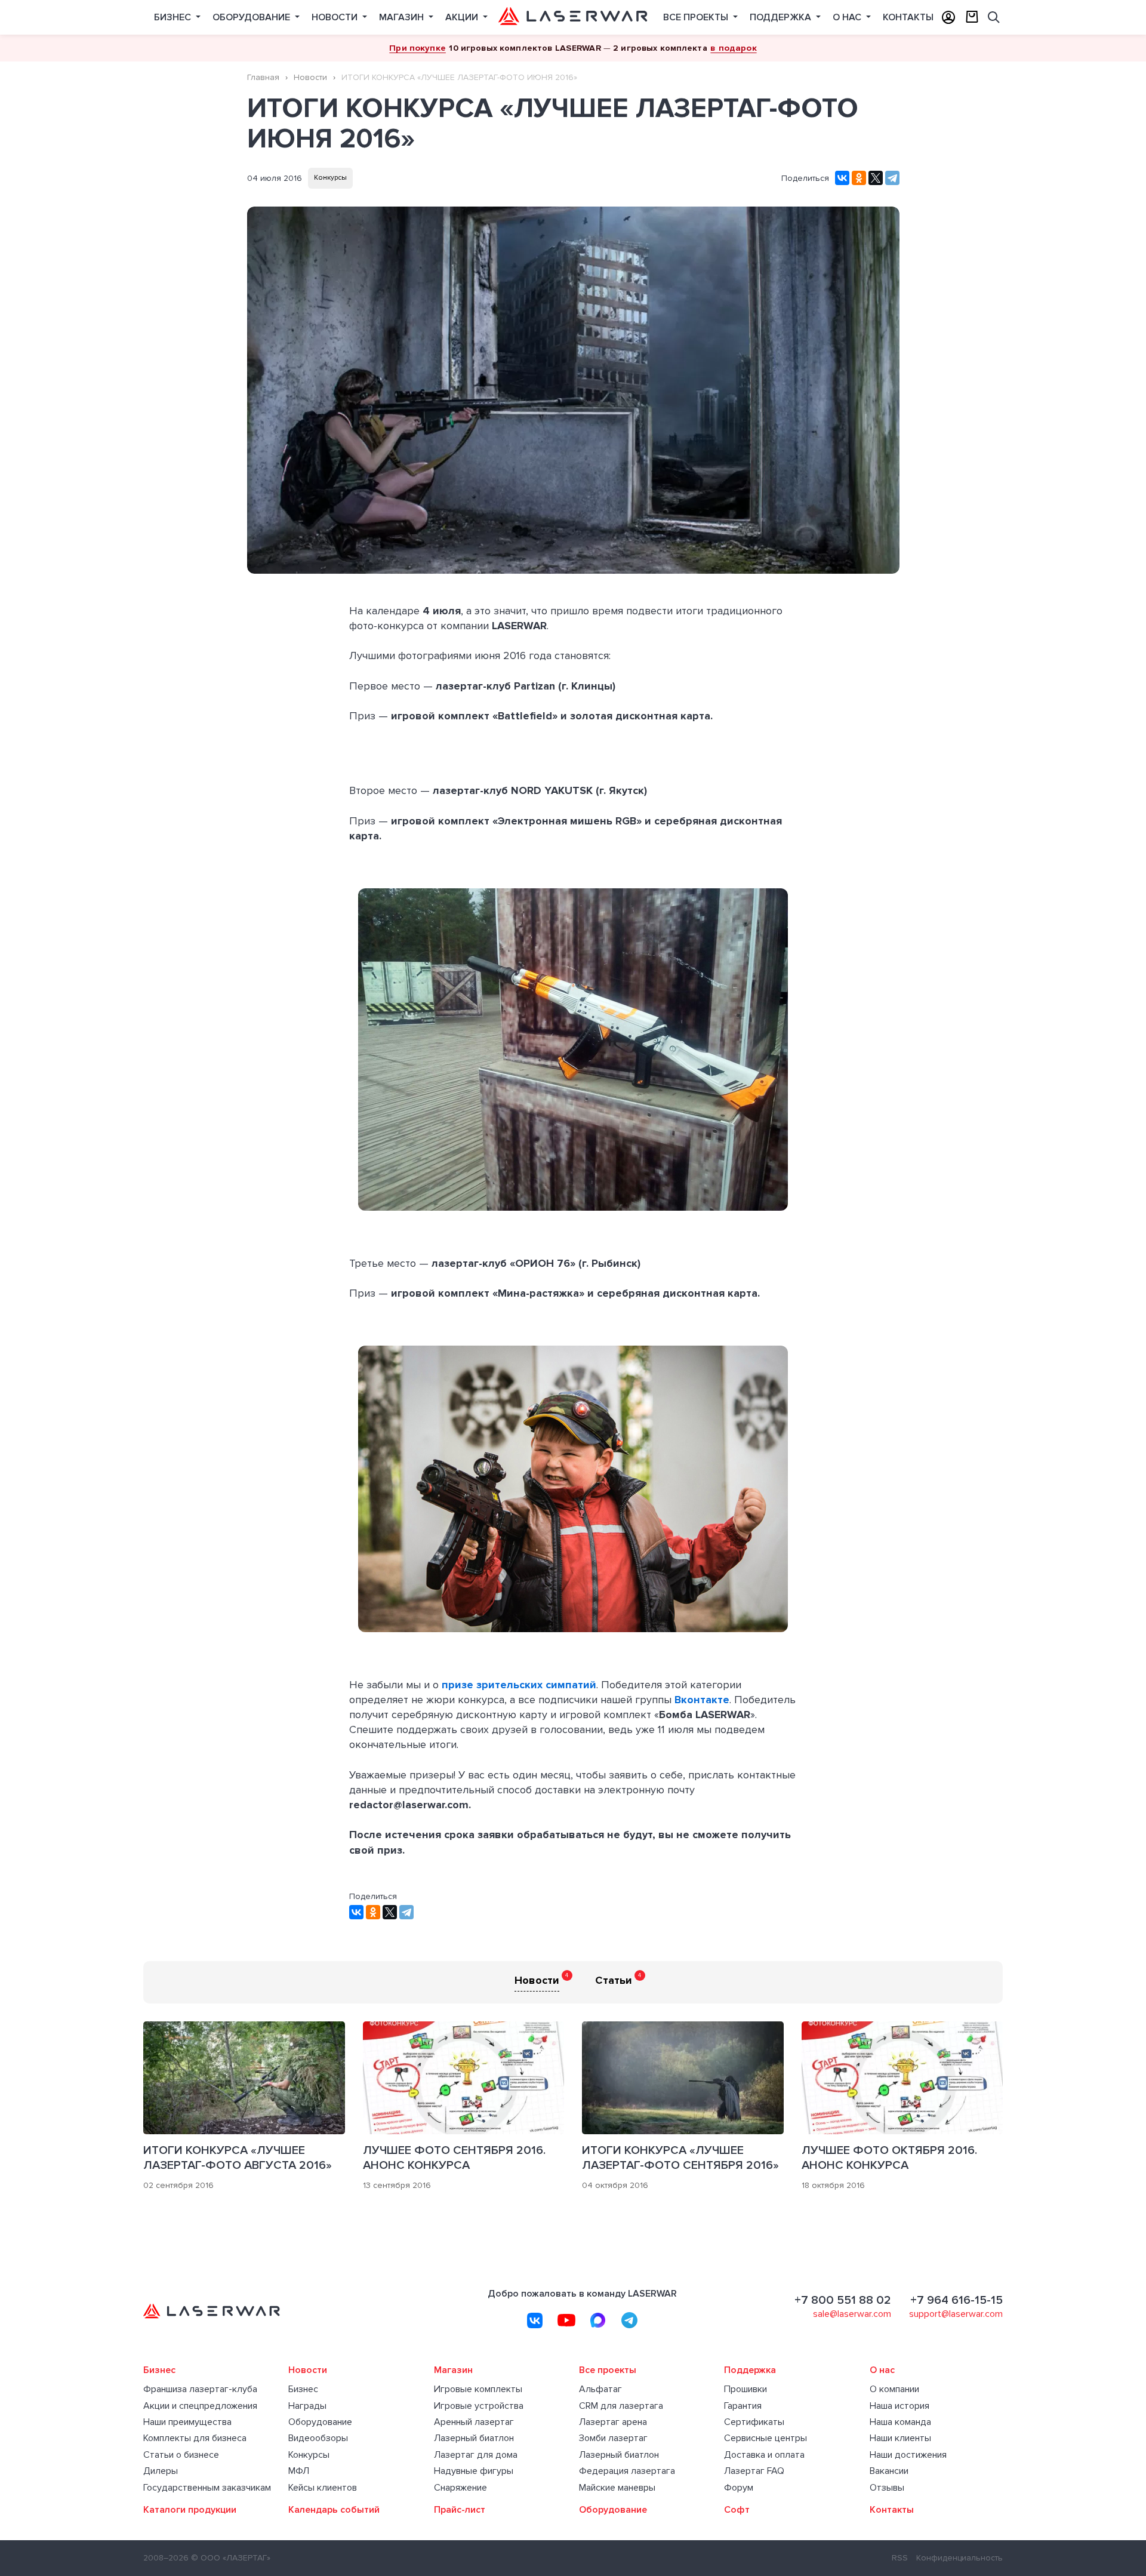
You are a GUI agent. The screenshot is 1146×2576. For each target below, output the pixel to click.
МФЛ (299, 2471)
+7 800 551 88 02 (843, 2300)
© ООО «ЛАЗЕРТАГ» (231, 2558)
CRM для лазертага (621, 2406)
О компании (894, 2389)
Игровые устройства (479, 2406)
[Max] (598, 2320)
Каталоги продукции (190, 2510)
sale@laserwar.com (852, 2314)
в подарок (733, 48)
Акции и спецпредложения (200, 2406)
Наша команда (900, 2422)
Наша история (899, 2406)
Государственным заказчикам (207, 2488)
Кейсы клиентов (323, 2488)
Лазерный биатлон (474, 2438)
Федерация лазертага (627, 2471)
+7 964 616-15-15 (956, 2300)
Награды (307, 2406)
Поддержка (782, 17)
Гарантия (743, 2406)
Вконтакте (702, 1700)
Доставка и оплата (764, 2455)
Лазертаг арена (613, 2422)
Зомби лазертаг (613, 2438)
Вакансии (889, 2471)
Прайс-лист (460, 2510)
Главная (263, 77)
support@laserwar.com (956, 2314)
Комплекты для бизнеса (195, 2438)
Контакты (908, 17)
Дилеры (161, 2471)
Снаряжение (460, 2488)
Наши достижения (908, 2455)
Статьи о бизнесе (181, 2455)
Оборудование (252, 17)
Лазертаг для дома (476, 2455)
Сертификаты (754, 2422)
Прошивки (745, 2389)
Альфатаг (600, 2389)
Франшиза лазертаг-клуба (200, 2389)
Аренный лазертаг (474, 2422)
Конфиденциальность (959, 2558)
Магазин (403, 17)
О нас (848, 17)
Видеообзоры (318, 2438)
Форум (739, 2488)
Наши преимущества (187, 2422)
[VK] (535, 2320)
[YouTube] (566, 2320)
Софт (737, 2510)
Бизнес (174, 17)
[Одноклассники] (859, 178)
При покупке (418, 48)
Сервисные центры (765, 2438)
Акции (463, 17)
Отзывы (887, 2488)
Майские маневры (617, 2488)
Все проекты (697, 17)
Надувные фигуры (474, 2471)
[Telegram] (892, 178)
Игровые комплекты (478, 2389)
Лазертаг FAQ (754, 2471)
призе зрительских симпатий (519, 1685)
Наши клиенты (900, 2438)
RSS (900, 2558)
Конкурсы (330, 178)
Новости (336, 17)
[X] (876, 178)
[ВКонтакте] (842, 178)
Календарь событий (334, 2510)
